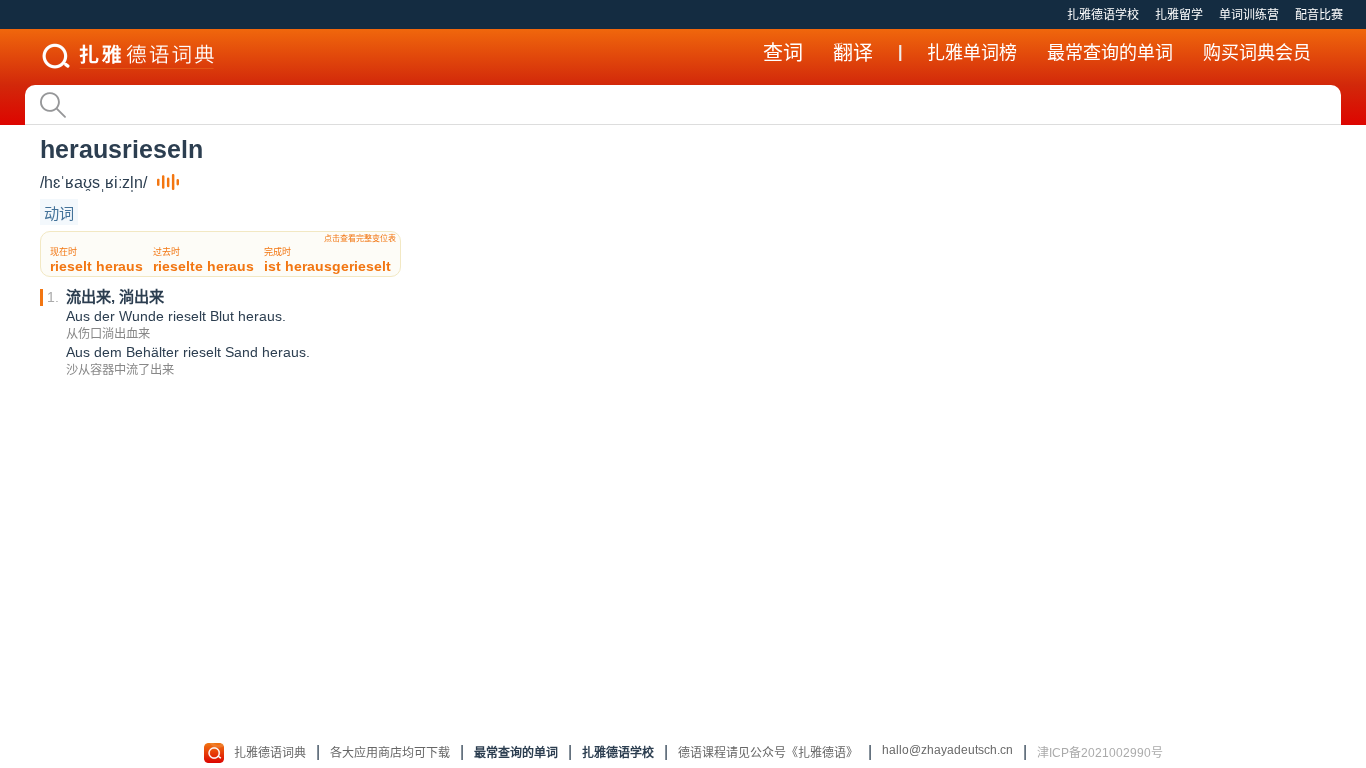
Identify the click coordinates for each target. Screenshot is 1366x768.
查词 (783, 53)
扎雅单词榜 (972, 53)
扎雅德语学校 (1103, 15)
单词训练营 (1249, 15)
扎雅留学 (1179, 15)
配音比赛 (1319, 15)
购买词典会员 (1257, 53)
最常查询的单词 (1110, 53)
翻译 (853, 53)
